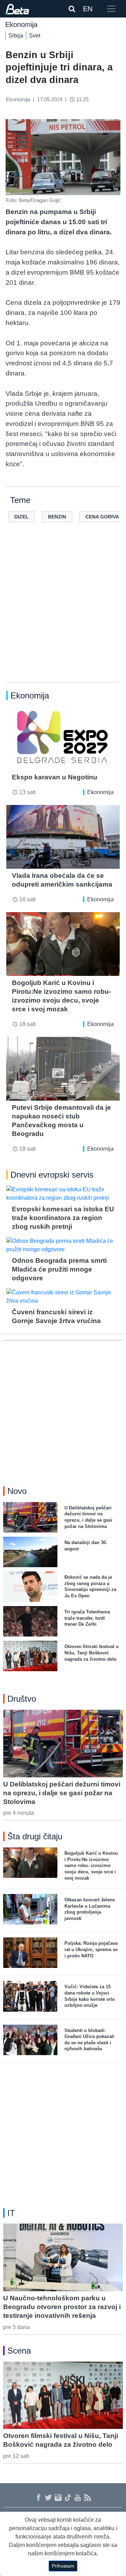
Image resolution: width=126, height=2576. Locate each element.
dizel (22, 517)
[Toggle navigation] (111, 9)
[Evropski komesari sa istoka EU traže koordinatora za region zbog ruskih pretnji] (63, 1194)
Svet (35, 36)
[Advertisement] (63, 613)
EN (88, 9)
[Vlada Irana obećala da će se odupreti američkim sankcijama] (63, 837)
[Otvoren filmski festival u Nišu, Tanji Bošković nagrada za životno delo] (63, 2395)
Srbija (16, 36)
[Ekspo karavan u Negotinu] (63, 738)
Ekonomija (100, 792)
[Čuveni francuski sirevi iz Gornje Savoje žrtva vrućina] (63, 1297)
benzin (57, 517)
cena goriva (102, 517)
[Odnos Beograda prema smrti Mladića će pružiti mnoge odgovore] (63, 1245)
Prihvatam (63, 2566)
